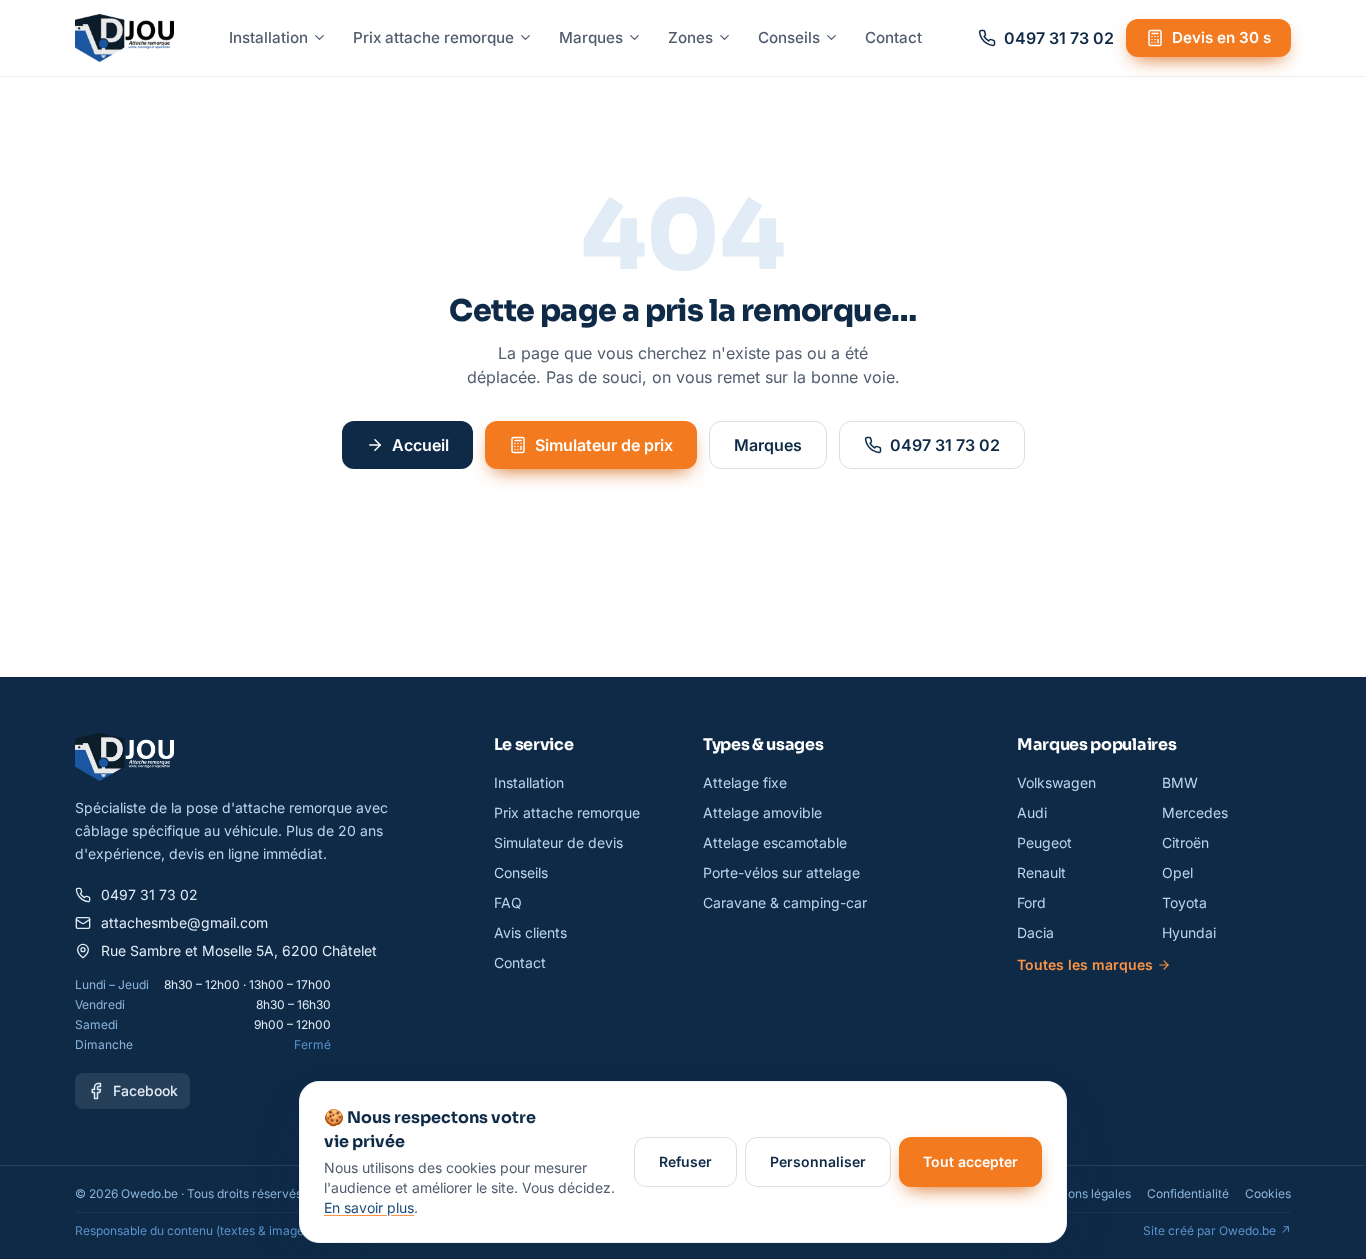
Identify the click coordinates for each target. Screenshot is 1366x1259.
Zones (690, 37)
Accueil (420, 445)
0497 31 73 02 (945, 445)
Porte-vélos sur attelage (781, 872)
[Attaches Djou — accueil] (124, 38)
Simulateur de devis (558, 842)
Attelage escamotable (775, 842)
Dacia (1035, 932)
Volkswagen (1056, 782)
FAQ (508, 902)
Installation (268, 37)
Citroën (1185, 842)
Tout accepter (970, 1161)
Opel (1177, 872)
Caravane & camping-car (785, 902)
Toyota (1184, 902)
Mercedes (1195, 812)
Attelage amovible (762, 812)
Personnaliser (818, 1161)
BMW (1180, 782)
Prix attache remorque (433, 37)
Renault (1041, 872)
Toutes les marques (1085, 964)
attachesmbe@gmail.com (184, 922)
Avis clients (530, 932)
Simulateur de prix (604, 445)
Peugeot (1044, 842)
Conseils (789, 37)
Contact (893, 37)
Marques (591, 37)
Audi (1032, 812)
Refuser (685, 1161)
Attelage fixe (745, 782)
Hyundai (1189, 932)
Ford (1031, 902)
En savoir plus (369, 1207)
